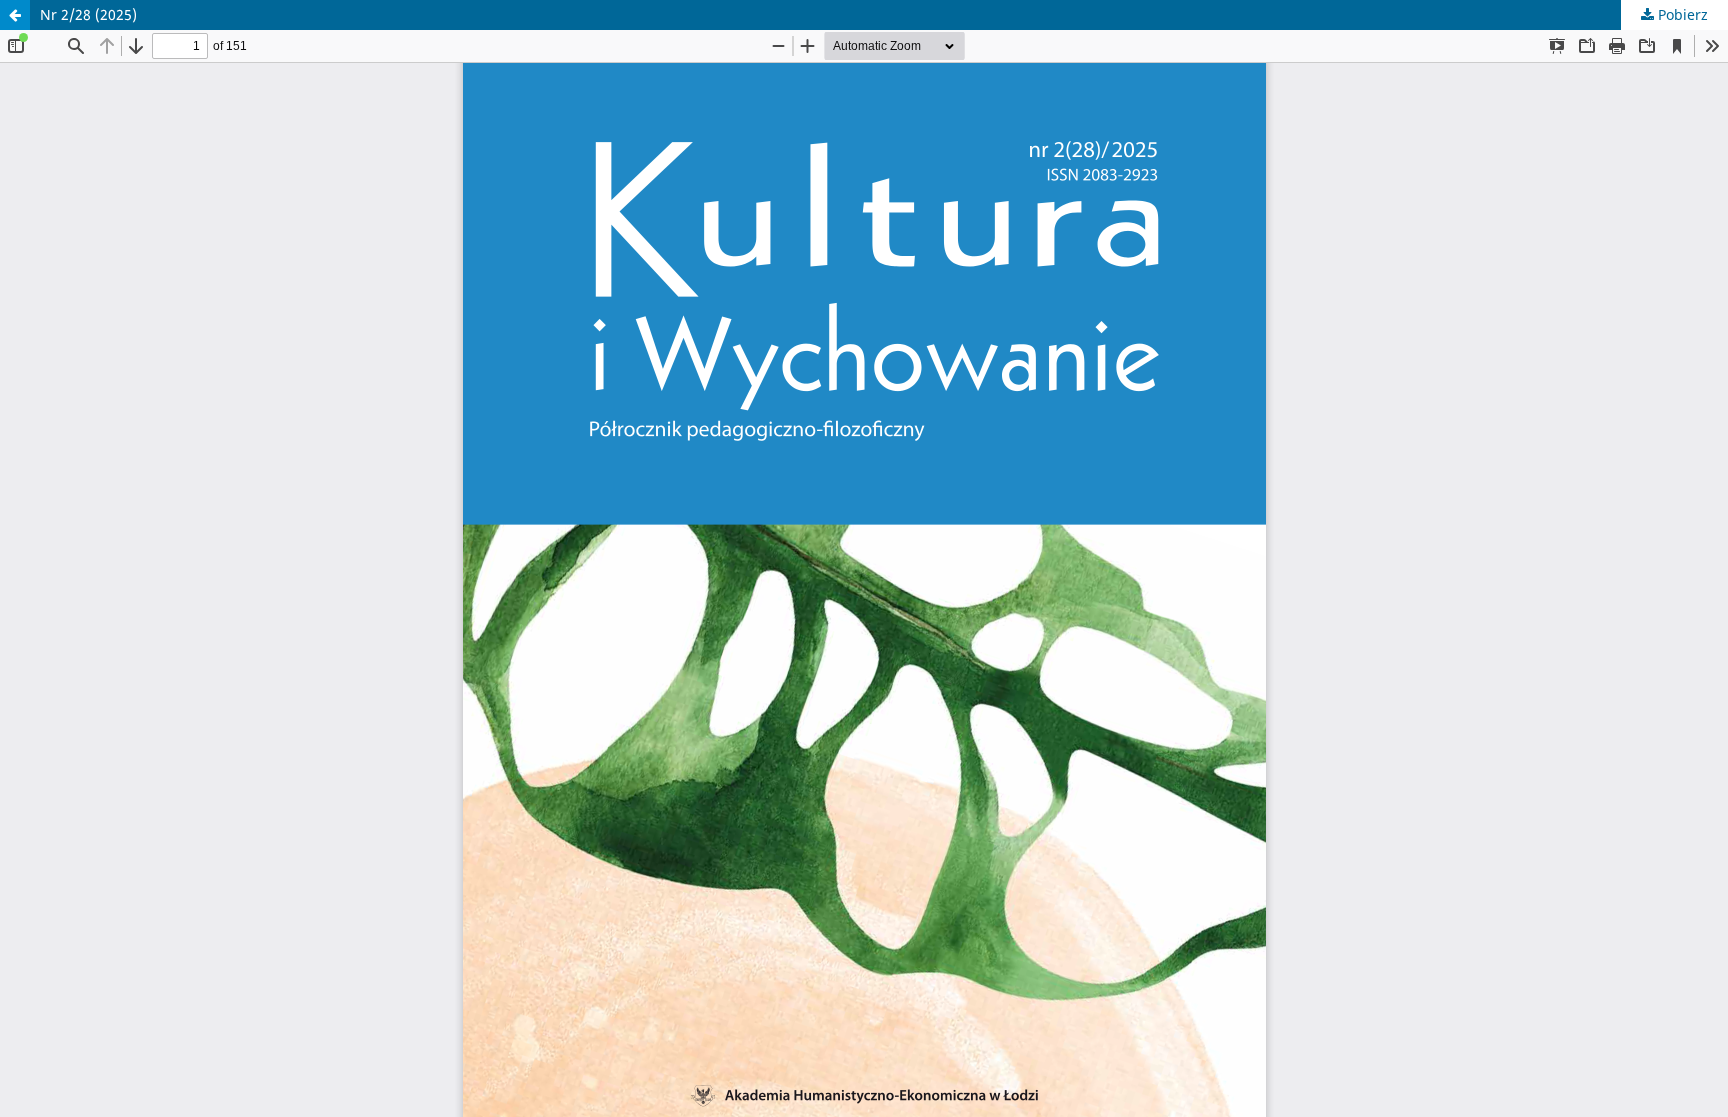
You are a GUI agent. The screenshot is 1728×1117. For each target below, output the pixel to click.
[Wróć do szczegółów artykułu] (15, 15)
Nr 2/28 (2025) (88, 14)
